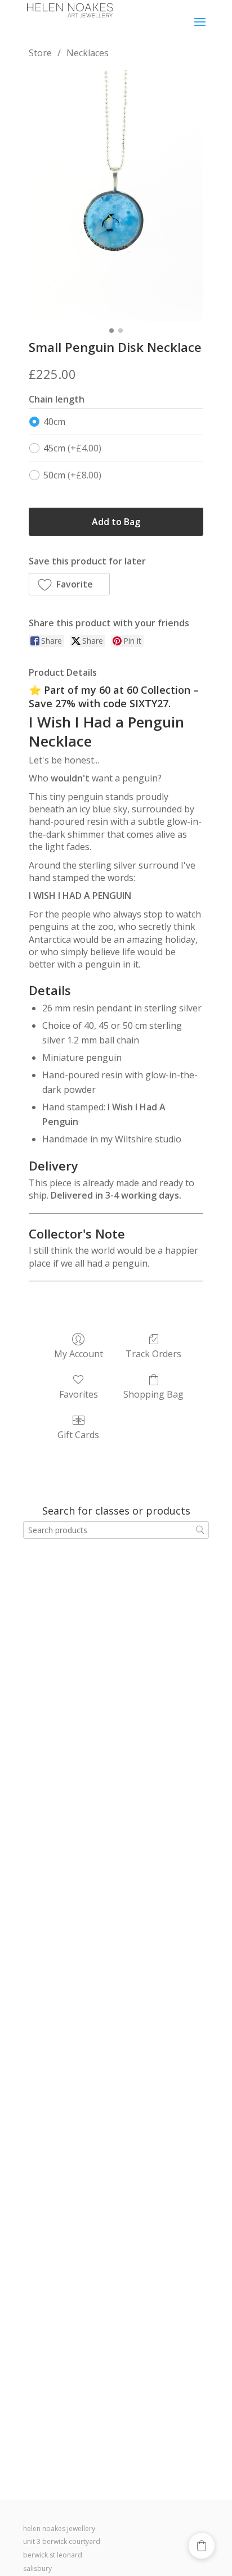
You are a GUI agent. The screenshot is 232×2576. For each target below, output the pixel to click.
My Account (79, 1353)
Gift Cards (78, 1434)
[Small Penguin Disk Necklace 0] (116, 196)
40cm (54, 422)
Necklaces (88, 53)
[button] (69, 584)
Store (40, 53)
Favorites (79, 1394)
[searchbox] (116, 1530)
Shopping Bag (153, 1394)
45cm (72, 448)
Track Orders (153, 1353)
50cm (72, 475)
